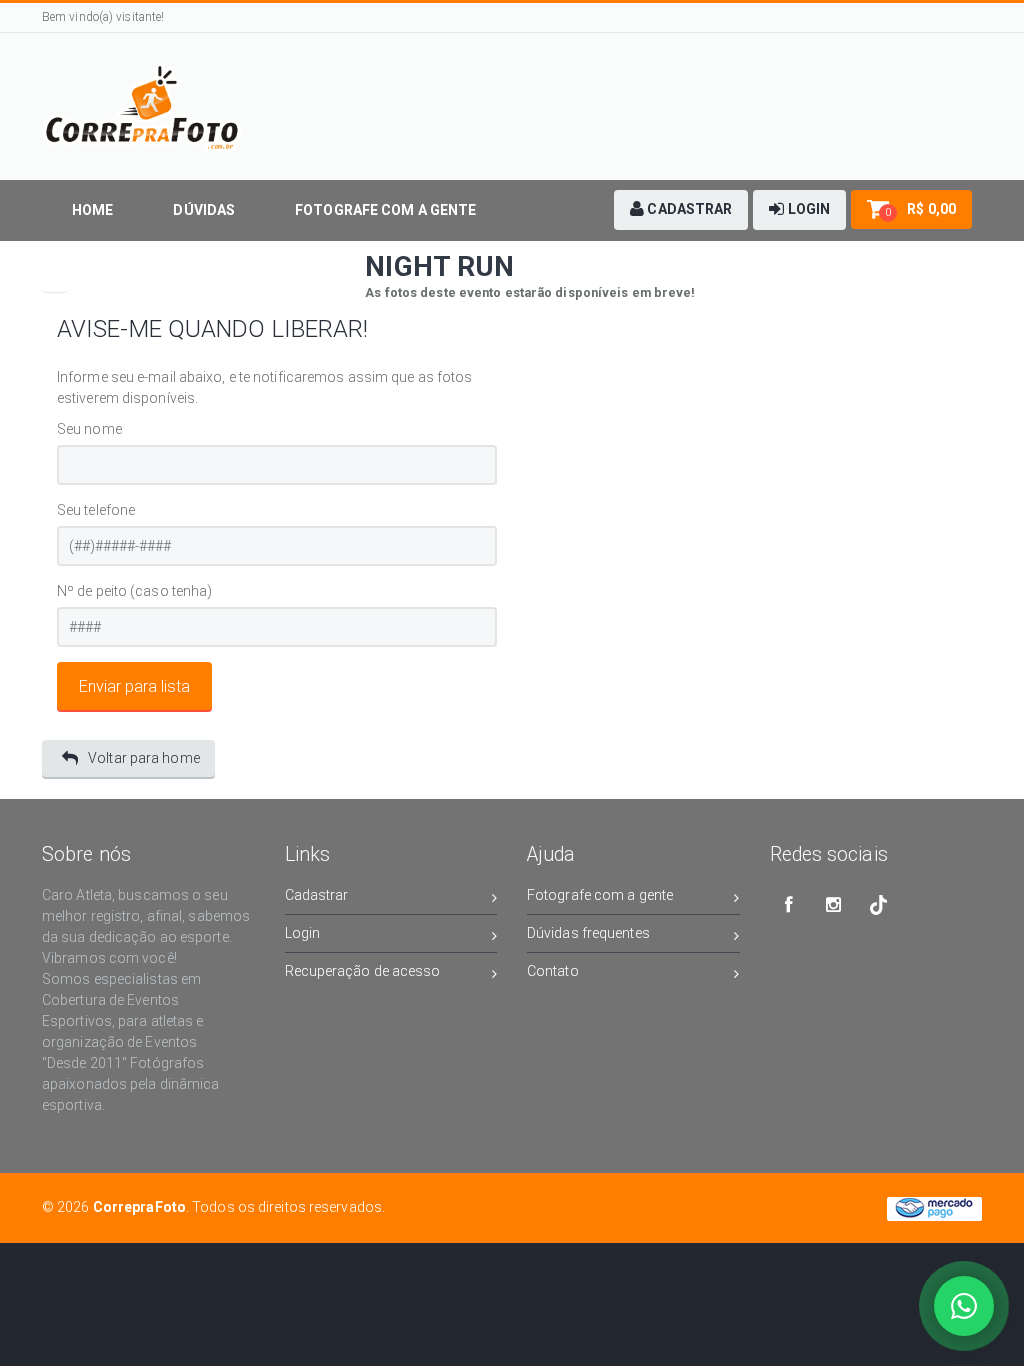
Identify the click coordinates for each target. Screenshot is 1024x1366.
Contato (553, 971)
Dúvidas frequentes (588, 933)
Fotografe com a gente (600, 895)
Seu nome (89, 429)
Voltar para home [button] (144, 758)
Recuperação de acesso (363, 971)
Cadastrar (317, 895)
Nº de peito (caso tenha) (134, 591)
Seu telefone (96, 510)
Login (303, 933)
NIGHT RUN (439, 266)
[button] (681, 210)
